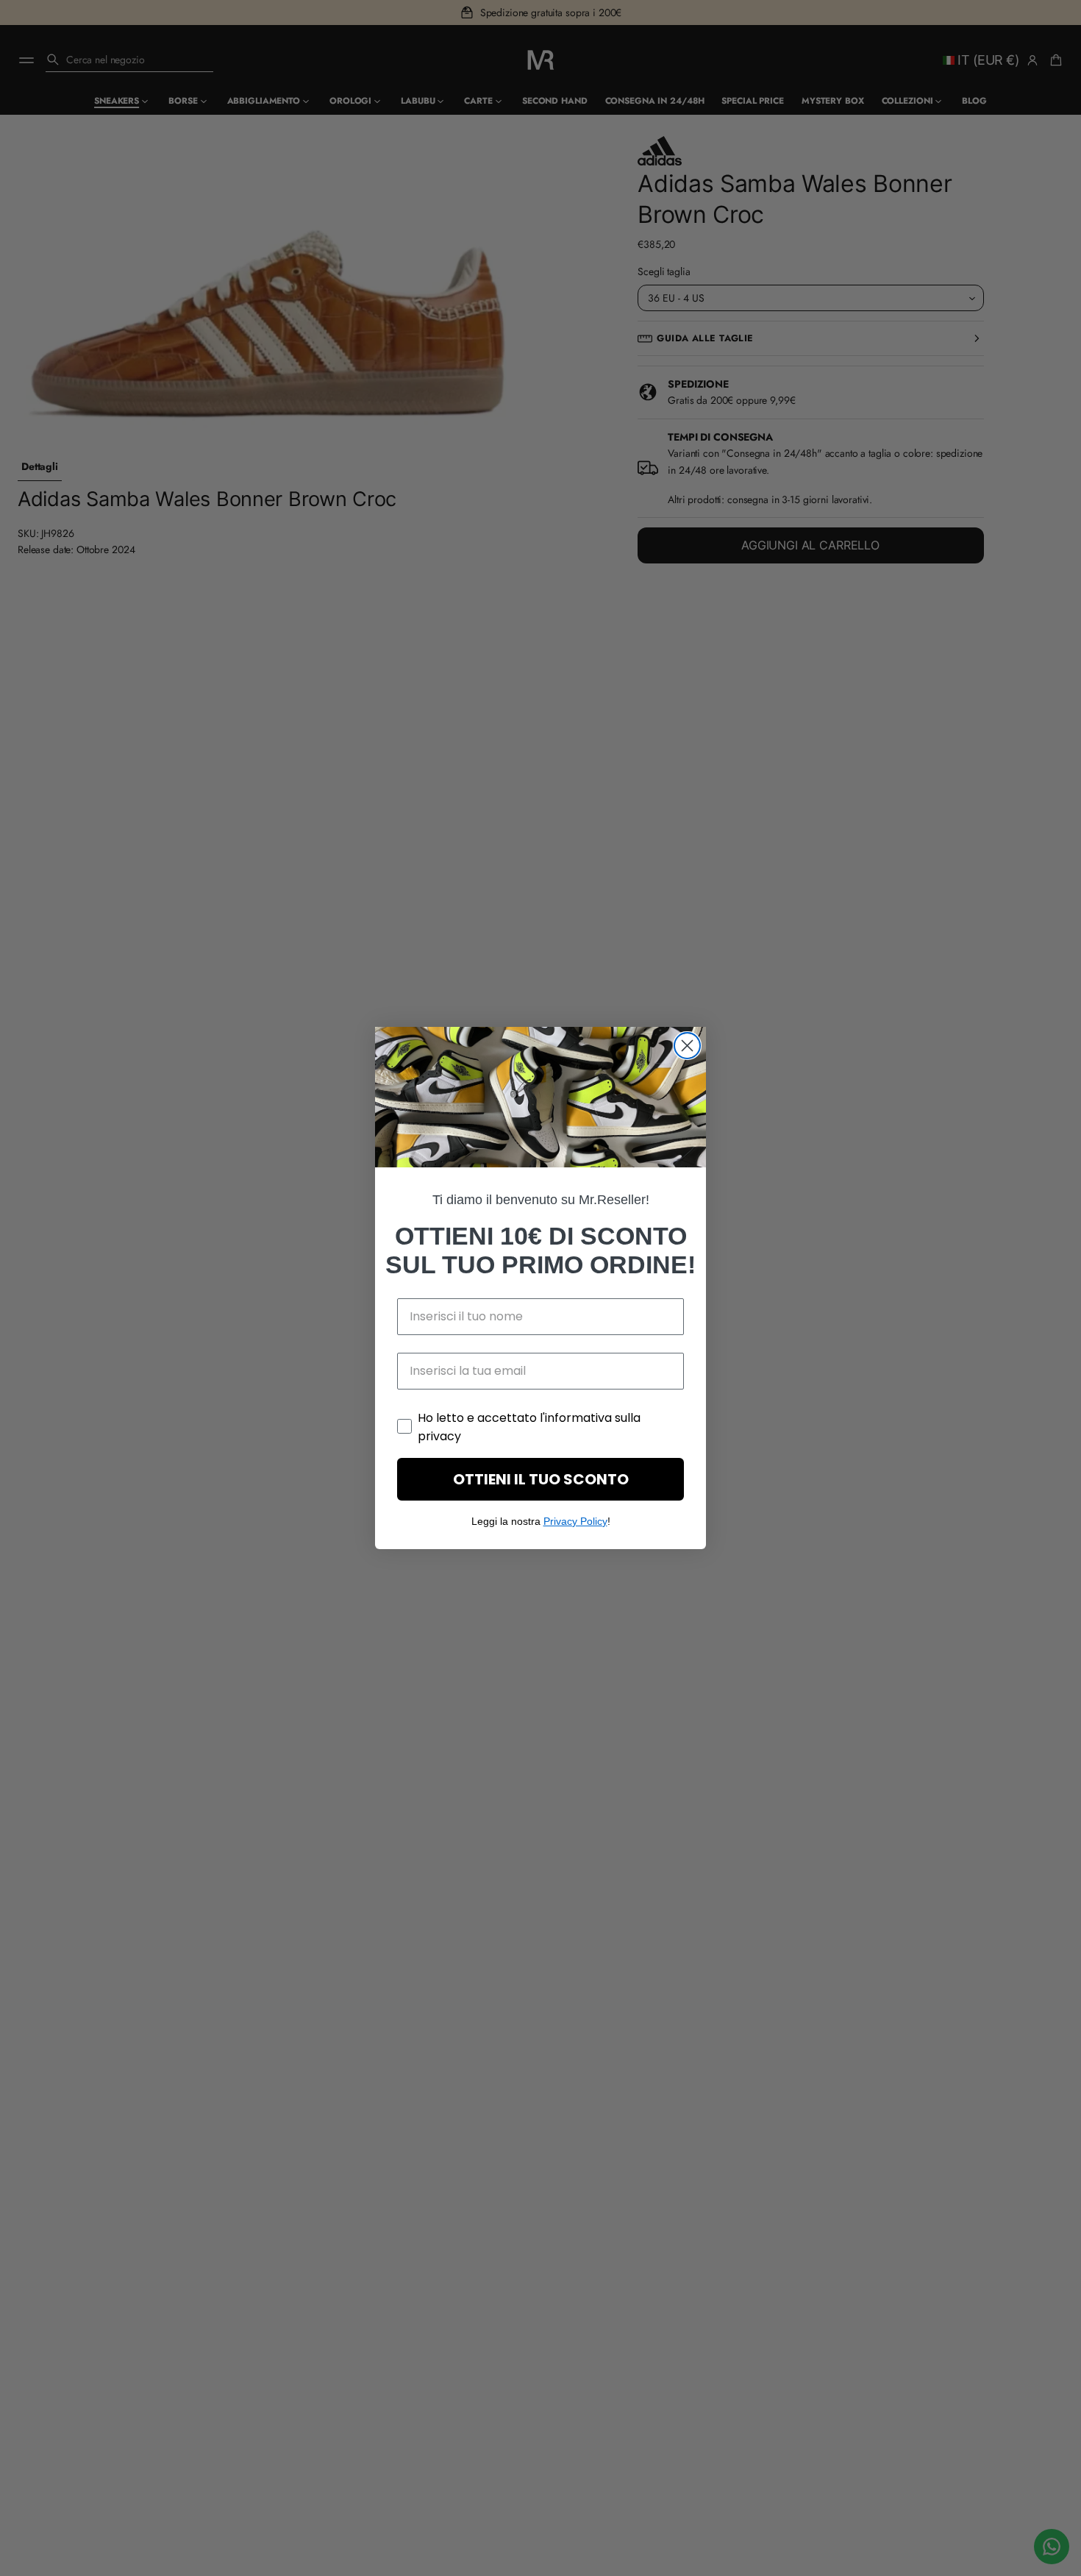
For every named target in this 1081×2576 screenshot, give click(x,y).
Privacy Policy (575, 1521)
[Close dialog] (687, 1046)
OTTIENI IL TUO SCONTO (541, 1479)
